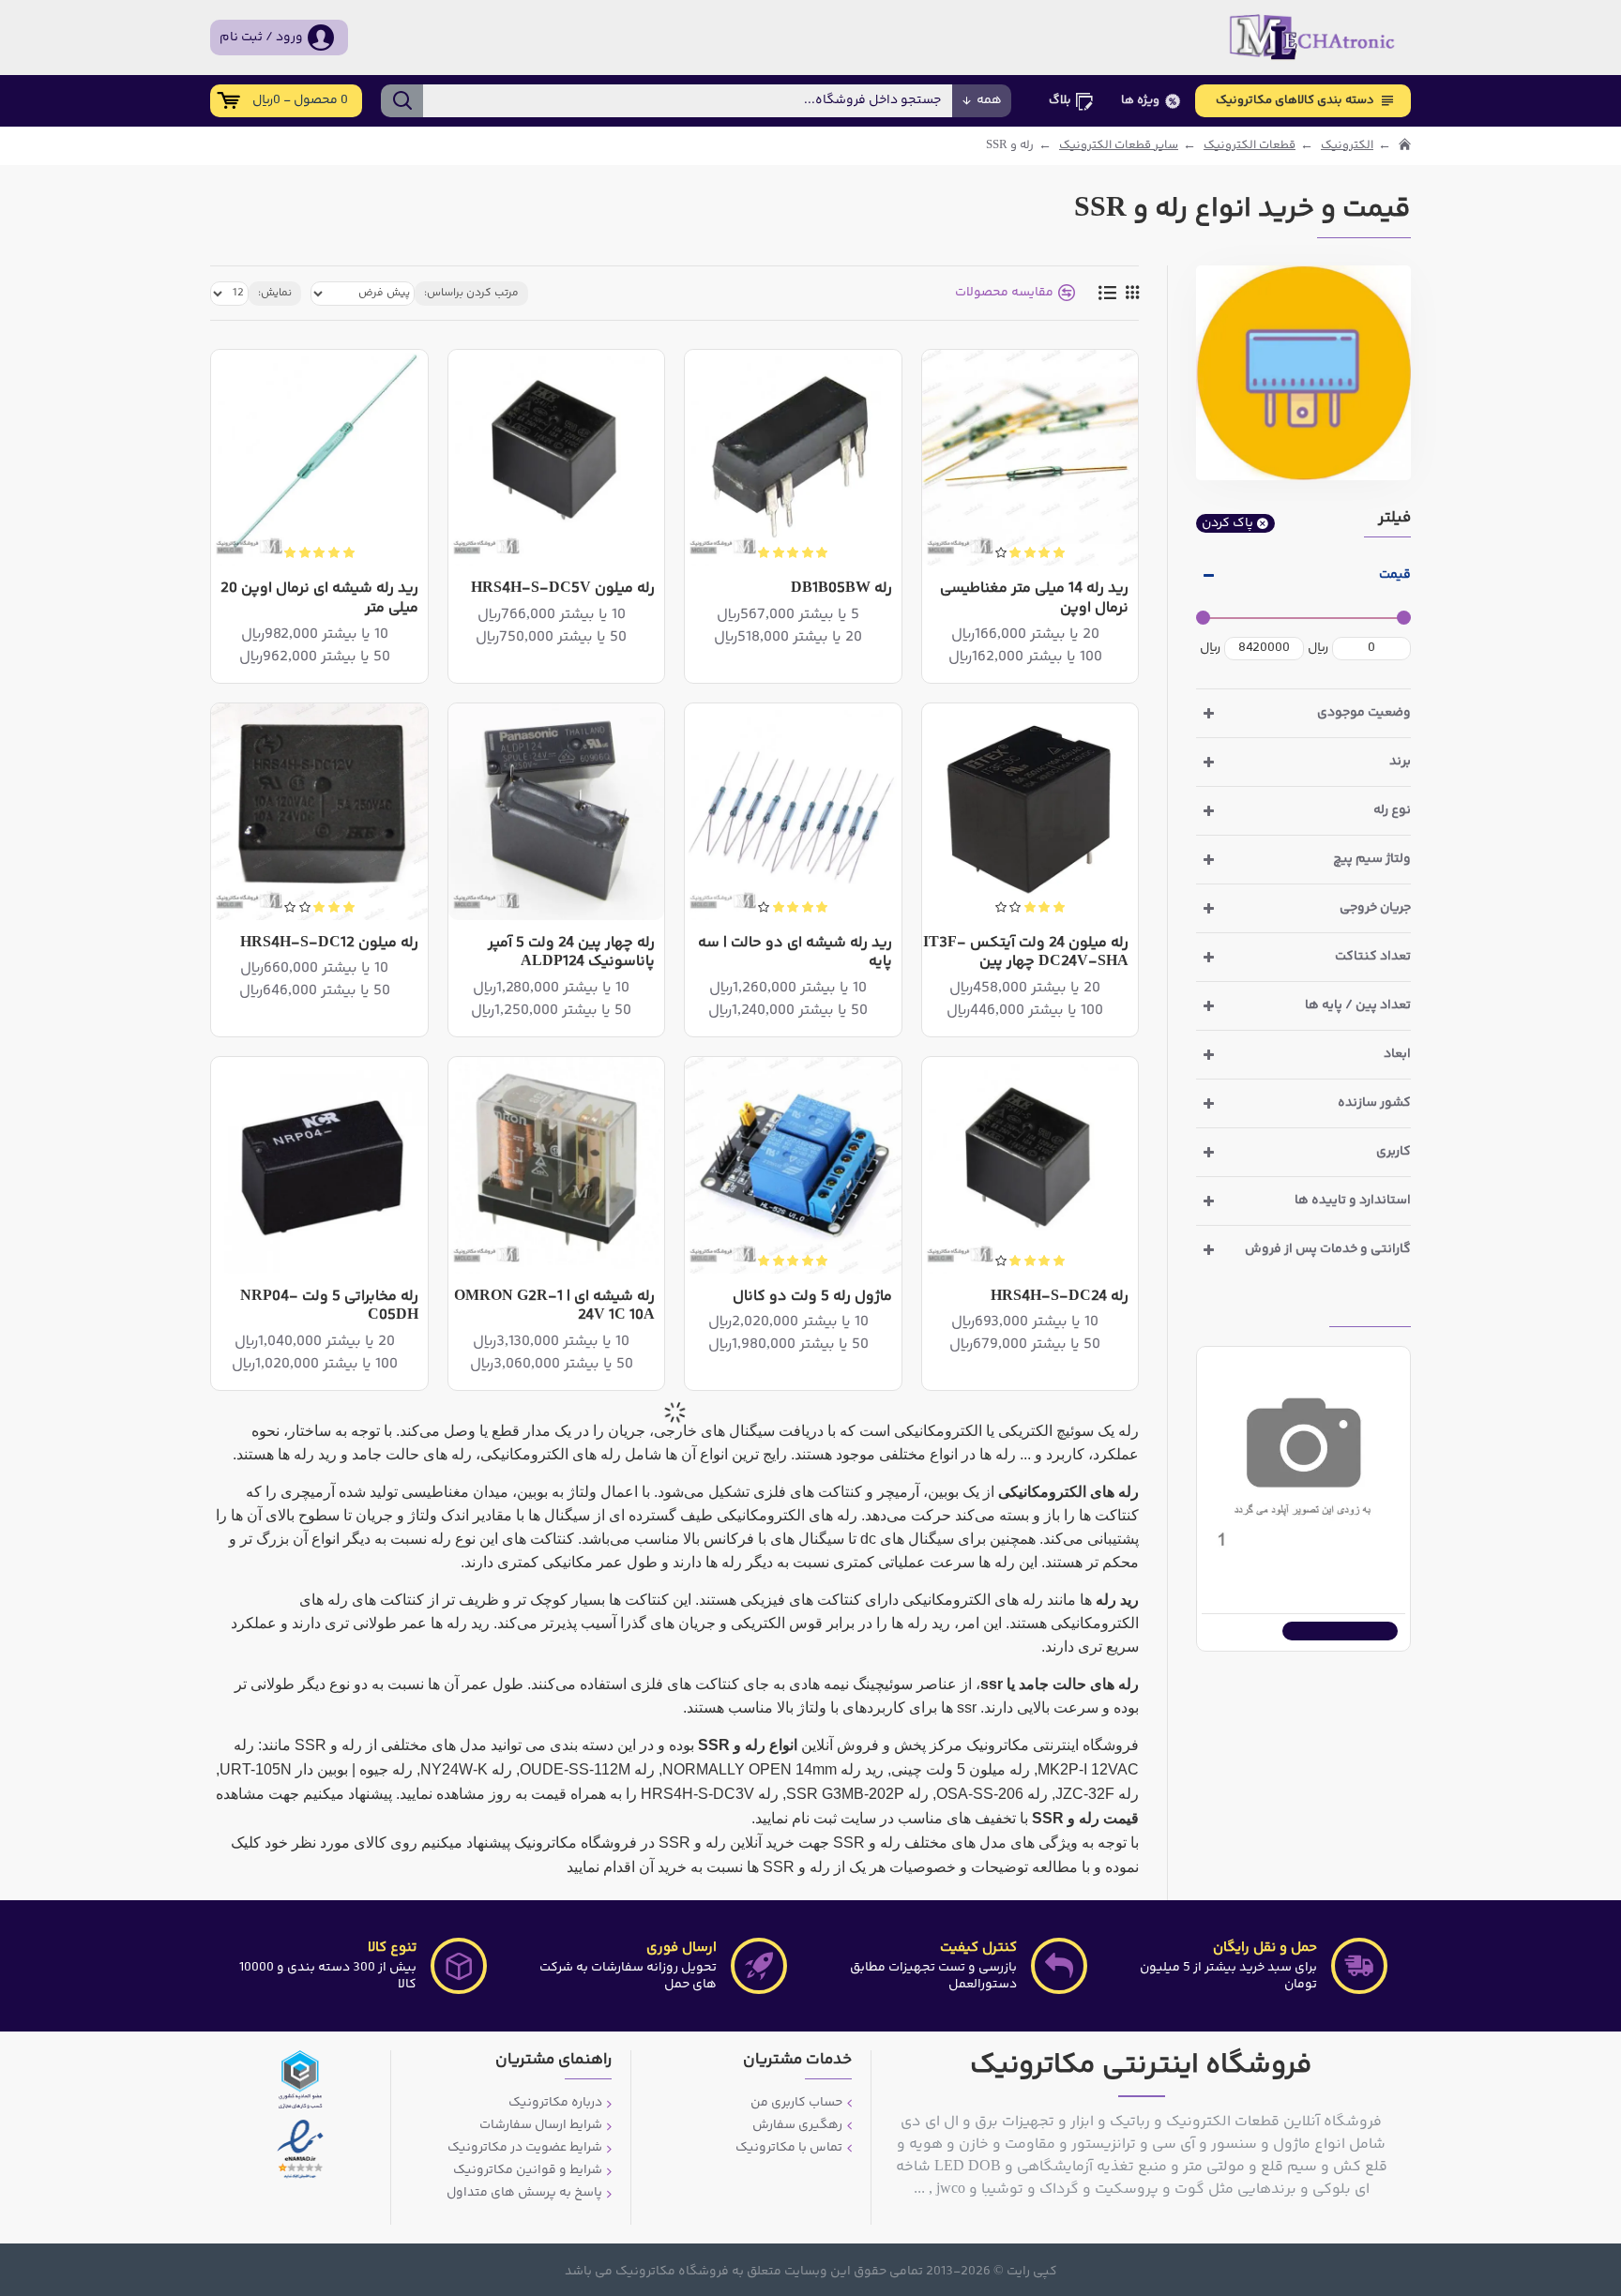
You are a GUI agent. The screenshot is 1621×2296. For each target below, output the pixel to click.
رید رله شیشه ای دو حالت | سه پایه (795, 954)
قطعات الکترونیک (1250, 146)
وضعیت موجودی (1364, 713)
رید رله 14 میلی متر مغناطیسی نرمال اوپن (1034, 599)
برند (1400, 762)
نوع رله (1392, 810)
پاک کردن (1227, 523)
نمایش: (275, 293)
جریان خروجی (1375, 908)
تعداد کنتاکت (1373, 957)
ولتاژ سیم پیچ (1372, 859)
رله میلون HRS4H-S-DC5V (563, 589)
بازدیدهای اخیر (1370, 1311)
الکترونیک (1347, 146)
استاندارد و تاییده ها (1353, 1201)
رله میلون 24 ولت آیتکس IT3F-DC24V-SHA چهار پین (1026, 954)
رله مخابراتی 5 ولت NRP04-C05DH (329, 1307)
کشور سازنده (1374, 1103)
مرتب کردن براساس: (471, 293)
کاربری (1394, 1152)
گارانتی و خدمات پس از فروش (1328, 1249)
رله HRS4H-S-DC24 (1060, 1298)
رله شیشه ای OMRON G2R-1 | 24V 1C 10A (554, 1307)
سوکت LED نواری (1348, 1571)
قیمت (1395, 575)
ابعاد (1397, 1054)
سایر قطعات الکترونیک (1119, 146)
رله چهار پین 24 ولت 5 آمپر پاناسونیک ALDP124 (571, 954)
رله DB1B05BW (841, 589)
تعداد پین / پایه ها (1358, 1005)
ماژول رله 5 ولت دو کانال (812, 1298)
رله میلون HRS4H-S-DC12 (329, 944)
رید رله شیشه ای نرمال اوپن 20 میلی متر (319, 599)
